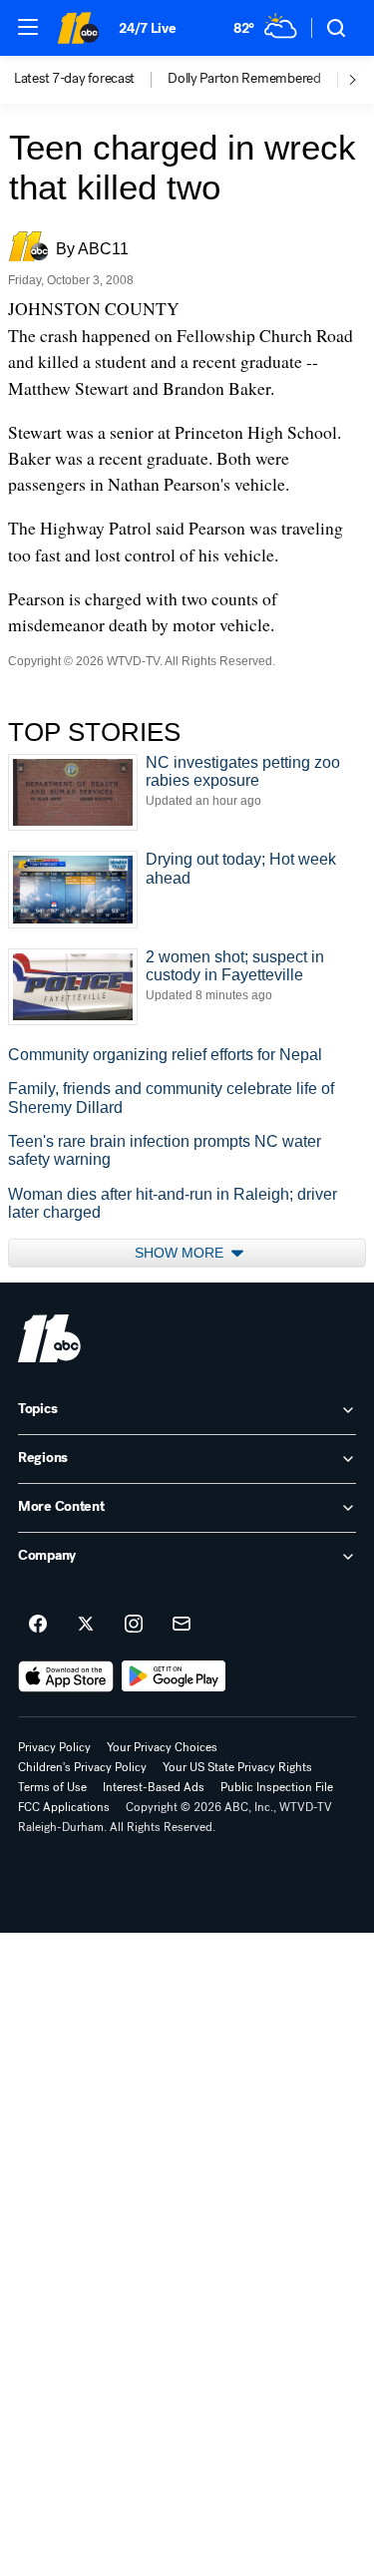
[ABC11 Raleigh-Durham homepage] (78, 28)
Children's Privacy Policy (82, 1767)
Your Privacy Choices (162, 1747)
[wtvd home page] (49, 1338)
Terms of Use (52, 1787)
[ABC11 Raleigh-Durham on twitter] (86, 1625)
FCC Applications (64, 1807)
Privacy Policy (54, 1747)
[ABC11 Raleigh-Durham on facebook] (38, 1625)
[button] (28, 27)
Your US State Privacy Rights (237, 1767)
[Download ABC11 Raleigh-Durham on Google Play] (174, 1676)
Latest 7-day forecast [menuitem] (74, 79)
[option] (91, 80)
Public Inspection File (277, 1787)
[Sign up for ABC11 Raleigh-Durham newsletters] (182, 1625)
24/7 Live (147, 28)
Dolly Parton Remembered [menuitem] (244, 79)
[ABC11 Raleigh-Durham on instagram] (134, 1625)
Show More (181, 1253)
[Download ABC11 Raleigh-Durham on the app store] (66, 1676)
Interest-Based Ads (154, 1787)
